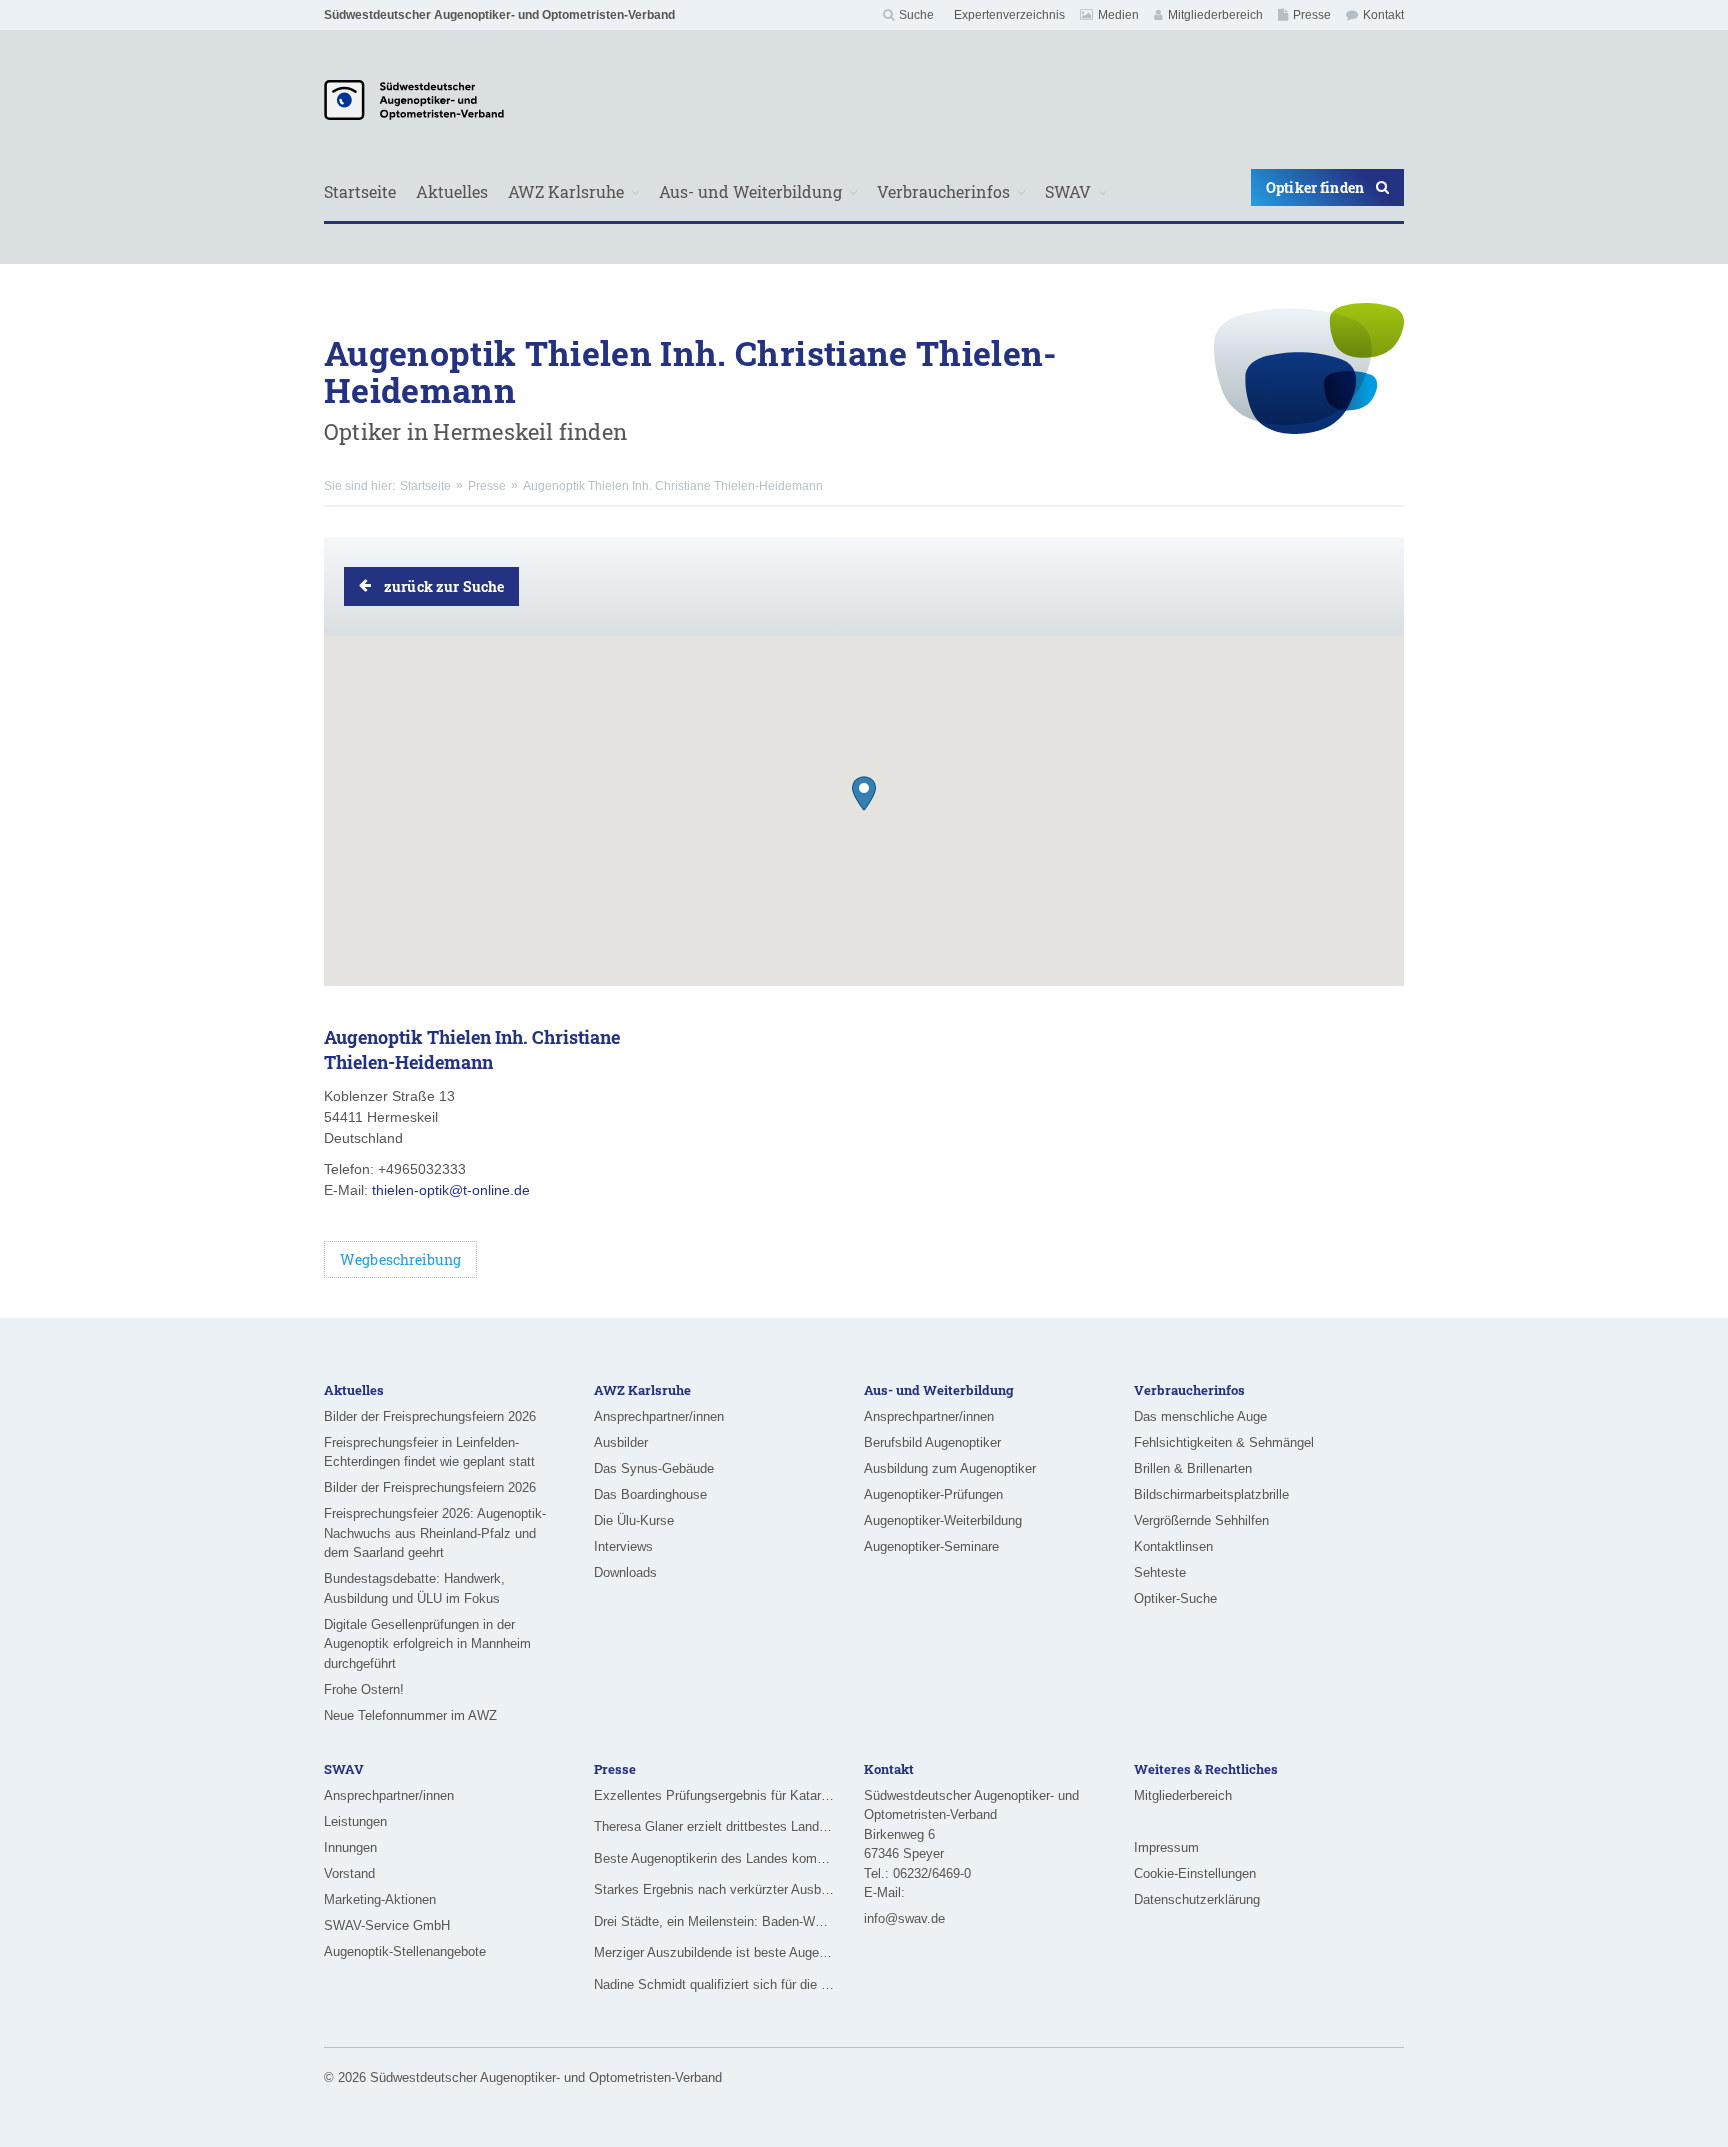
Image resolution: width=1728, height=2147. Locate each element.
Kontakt (1383, 15)
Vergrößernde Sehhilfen (1201, 1520)
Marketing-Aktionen (380, 1899)
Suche (916, 15)
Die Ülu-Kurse (634, 1520)
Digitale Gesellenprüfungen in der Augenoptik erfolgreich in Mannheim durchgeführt (427, 1644)
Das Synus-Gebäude (654, 1468)
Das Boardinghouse (650, 1494)
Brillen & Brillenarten (1193, 1468)
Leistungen (355, 1821)
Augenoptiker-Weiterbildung (943, 1520)
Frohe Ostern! (364, 1689)
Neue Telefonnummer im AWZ (410, 1715)
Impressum (1166, 1847)
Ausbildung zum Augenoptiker (950, 1468)
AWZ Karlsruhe (566, 191)
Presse (1312, 15)
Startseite (360, 191)
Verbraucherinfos (943, 191)
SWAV (1068, 191)
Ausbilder (621, 1442)
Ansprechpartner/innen (659, 1416)
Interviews (623, 1546)
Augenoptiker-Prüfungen (933, 1494)
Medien (1118, 15)
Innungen (350, 1847)
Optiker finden (1315, 187)
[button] (864, 793)
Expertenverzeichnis (1009, 15)
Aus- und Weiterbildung (750, 191)
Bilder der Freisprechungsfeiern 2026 (430, 1416)
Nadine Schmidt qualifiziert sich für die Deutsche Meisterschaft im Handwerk (714, 1984)
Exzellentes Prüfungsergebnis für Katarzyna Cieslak (714, 1795)
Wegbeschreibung (400, 1259)
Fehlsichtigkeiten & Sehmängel (1224, 1442)
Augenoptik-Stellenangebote (405, 1951)
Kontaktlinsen (1173, 1546)
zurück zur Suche (444, 586)
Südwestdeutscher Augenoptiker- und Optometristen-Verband (499, 15)
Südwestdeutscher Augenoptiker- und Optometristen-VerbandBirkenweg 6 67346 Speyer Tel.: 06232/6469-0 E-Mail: (971, 1844)
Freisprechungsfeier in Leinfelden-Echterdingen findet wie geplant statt (429, 1452)
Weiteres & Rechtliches (1206, 1769)
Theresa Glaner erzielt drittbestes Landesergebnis (714, 1826)
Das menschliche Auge (1200, 1416)
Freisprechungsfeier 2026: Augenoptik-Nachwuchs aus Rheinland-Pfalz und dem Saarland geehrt (435, 1533)
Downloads (625, 1572)
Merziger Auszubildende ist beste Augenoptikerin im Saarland (714, 1952)
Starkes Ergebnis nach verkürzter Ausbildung (714, 1889)
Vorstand (349, 1873)
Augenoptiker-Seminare (931, 1546)
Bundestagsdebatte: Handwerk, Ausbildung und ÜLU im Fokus (414, 1588)
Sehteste (1160, 1572)
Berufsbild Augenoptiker (932, 1442)
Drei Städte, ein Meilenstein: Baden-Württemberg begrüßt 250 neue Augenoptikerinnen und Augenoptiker (714, 1921)
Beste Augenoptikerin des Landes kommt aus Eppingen (714, 1858)
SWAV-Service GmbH (387, 1925)
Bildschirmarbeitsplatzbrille (1211, 1494)
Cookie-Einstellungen (1195, 1873)
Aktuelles (452, 191)
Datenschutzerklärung (1197, 1899)
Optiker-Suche (1175, 1598)
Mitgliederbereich (1215, 15)
